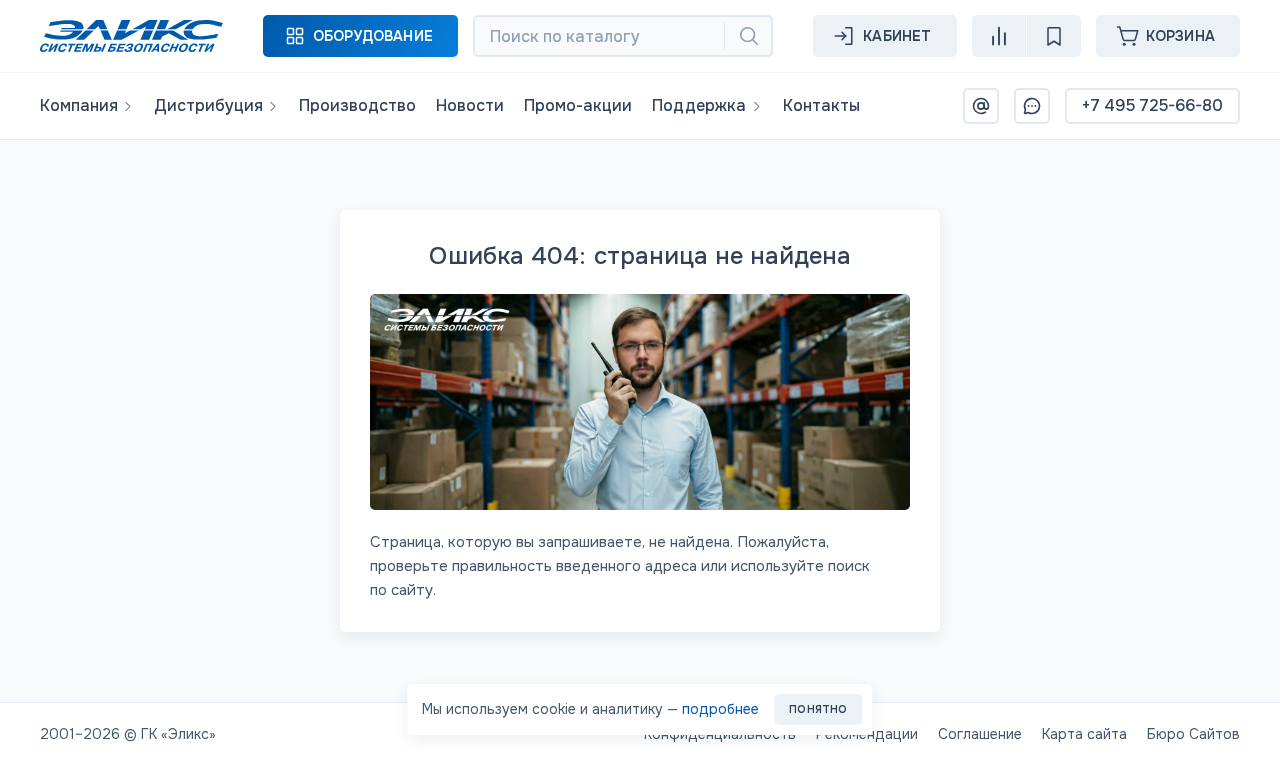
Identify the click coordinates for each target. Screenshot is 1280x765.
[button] (360, 36)
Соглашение (980, 734)
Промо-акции (578, 105)
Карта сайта (1084, 734)
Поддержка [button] (699, 105)
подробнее (720, 709)
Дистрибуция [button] (208, 105)
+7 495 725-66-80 (1152, 105)
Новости (470, 105)
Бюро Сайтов (1193, 734)
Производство (357, 105)
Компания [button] (79, 105)
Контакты (821, 105)
